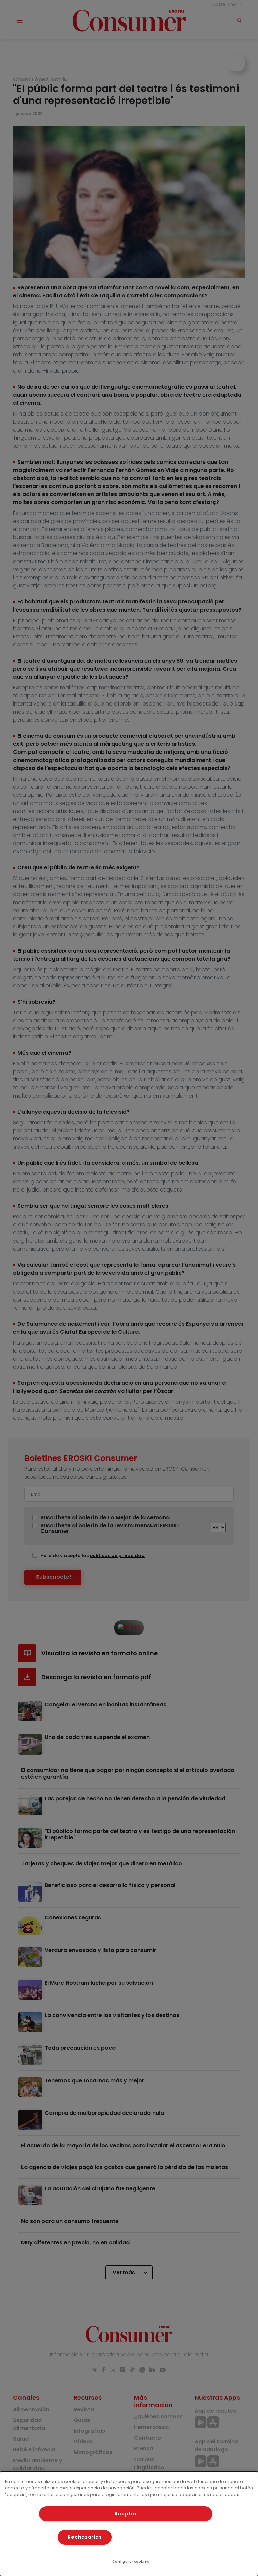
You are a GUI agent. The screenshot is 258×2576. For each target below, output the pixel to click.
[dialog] (129, 2524)
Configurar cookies (131, 2561)
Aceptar (125, 2514)
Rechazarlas (85, 2537)
